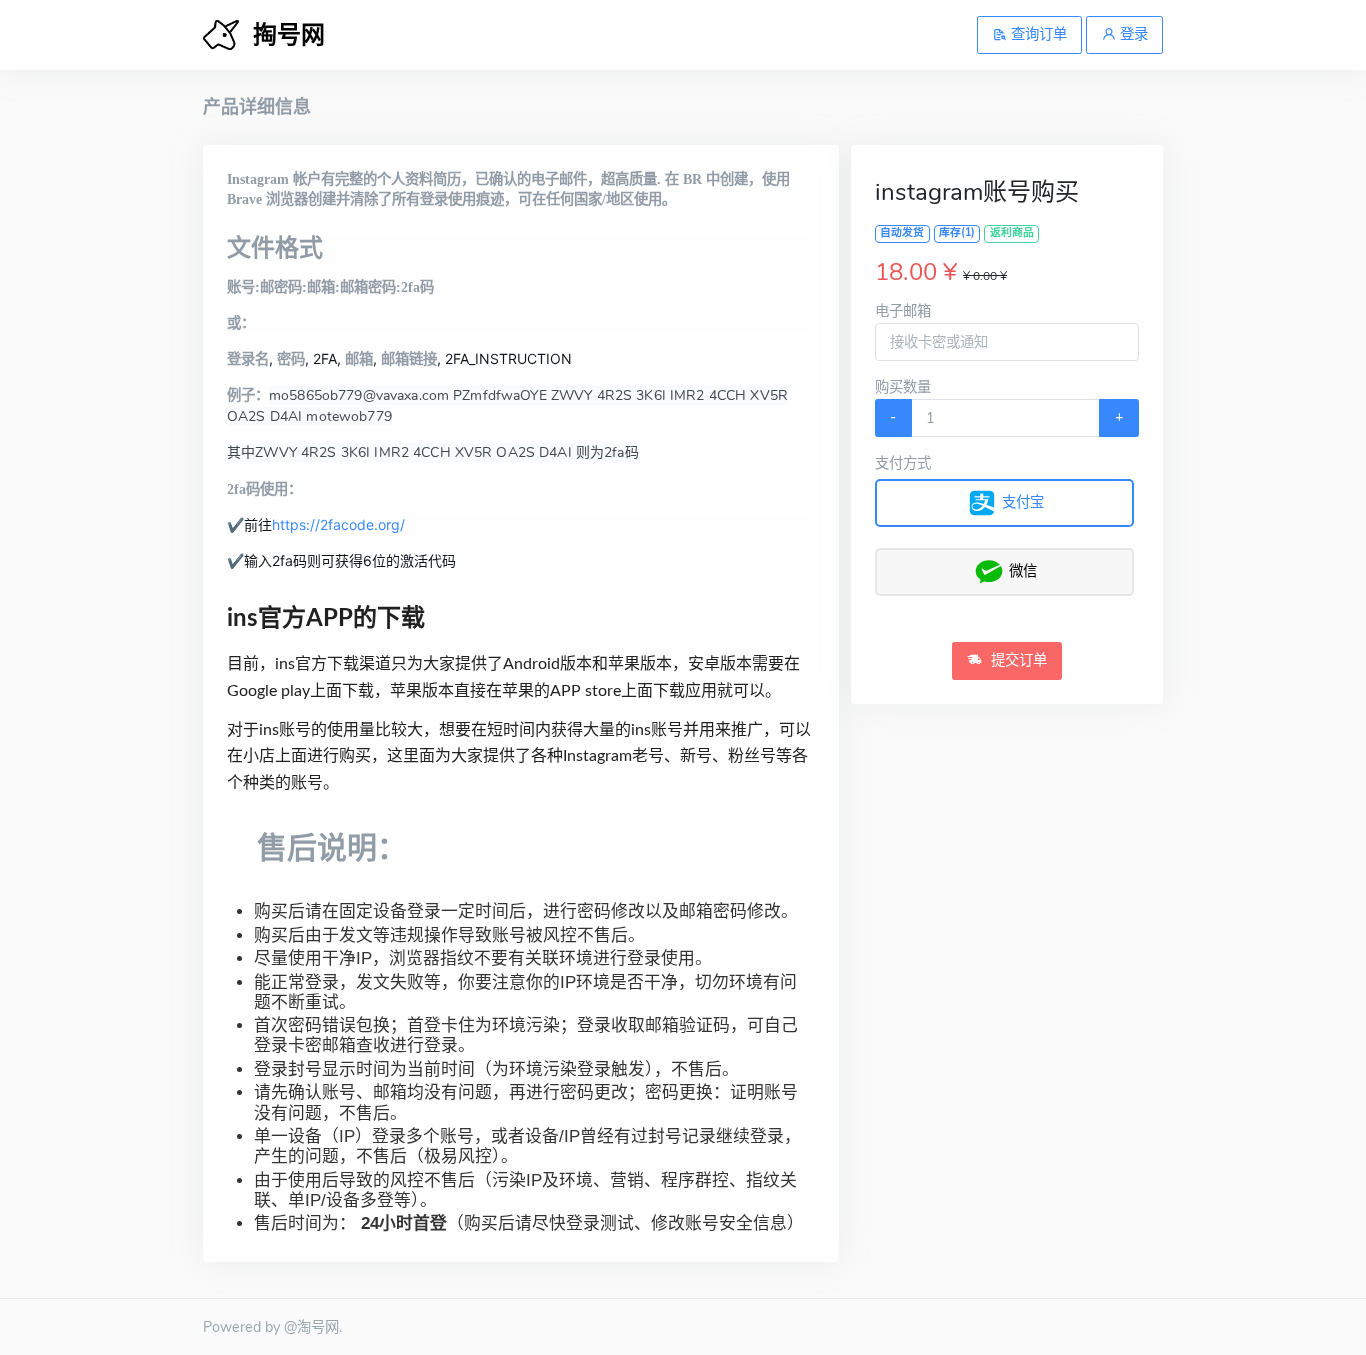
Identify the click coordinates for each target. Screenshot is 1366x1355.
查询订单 (1037, 34)
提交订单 (1017, 660)
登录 (1132, 34)
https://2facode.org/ (338, 524)
